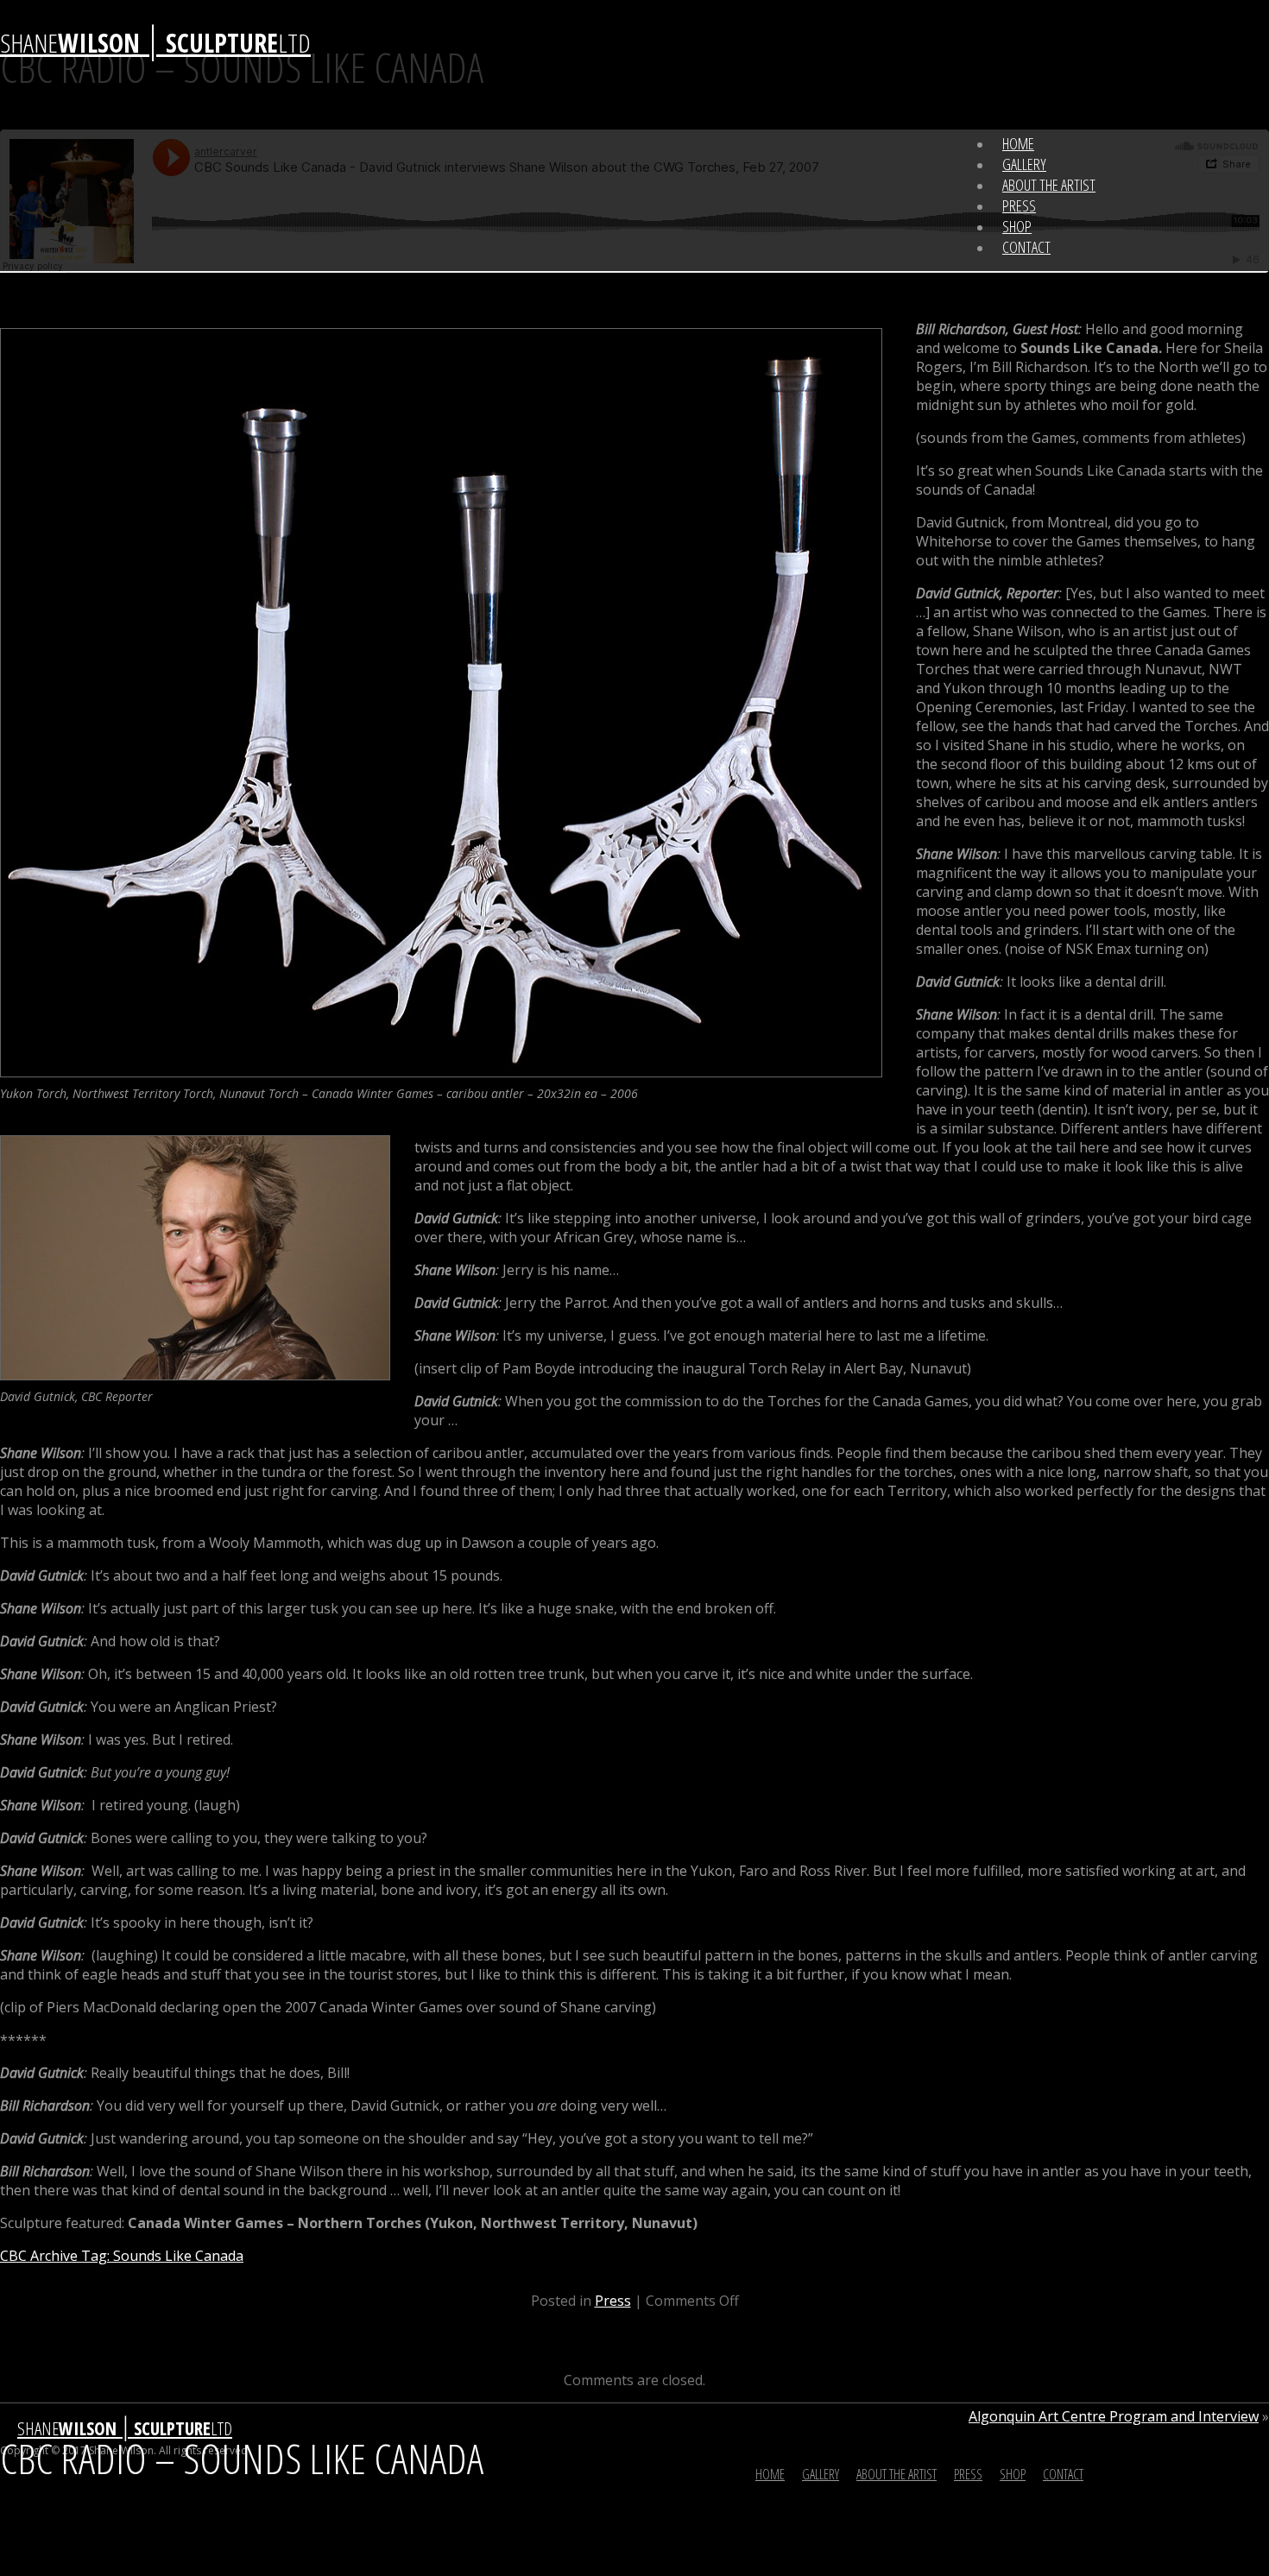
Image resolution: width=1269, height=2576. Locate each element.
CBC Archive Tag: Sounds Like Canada (122, 2256)
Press (1019, 205)
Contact (1026, 247)
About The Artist (1049, 185)
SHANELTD (155, 43)
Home (1018, 143)
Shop (1017, 226)
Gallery (1024, 164)
